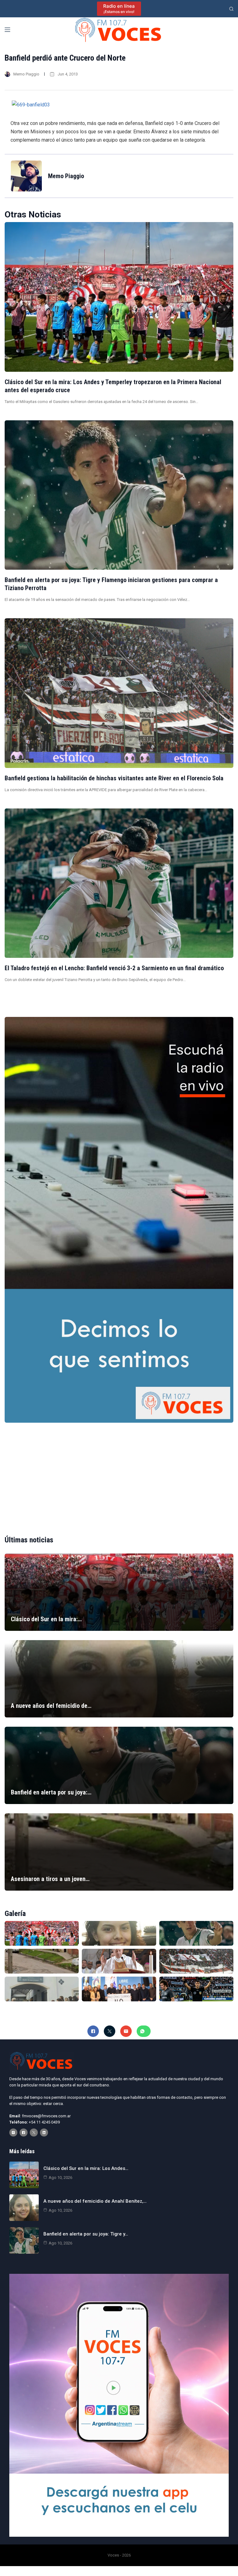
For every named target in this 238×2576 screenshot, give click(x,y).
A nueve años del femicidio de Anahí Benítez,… (95, 2201)
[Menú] (7, 30)
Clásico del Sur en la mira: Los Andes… (86, 2168)
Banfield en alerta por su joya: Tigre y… (86, 2234)
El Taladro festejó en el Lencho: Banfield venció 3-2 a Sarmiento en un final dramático (114, 968)
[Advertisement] (119, 1474)
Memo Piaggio (26, 74)
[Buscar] (231, 9)
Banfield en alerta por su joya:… (51, 1792)
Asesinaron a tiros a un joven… (50, 1879)
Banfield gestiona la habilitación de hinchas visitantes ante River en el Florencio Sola (114, 778)
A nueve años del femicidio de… (51, 1706)
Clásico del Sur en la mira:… (46, 1619)
